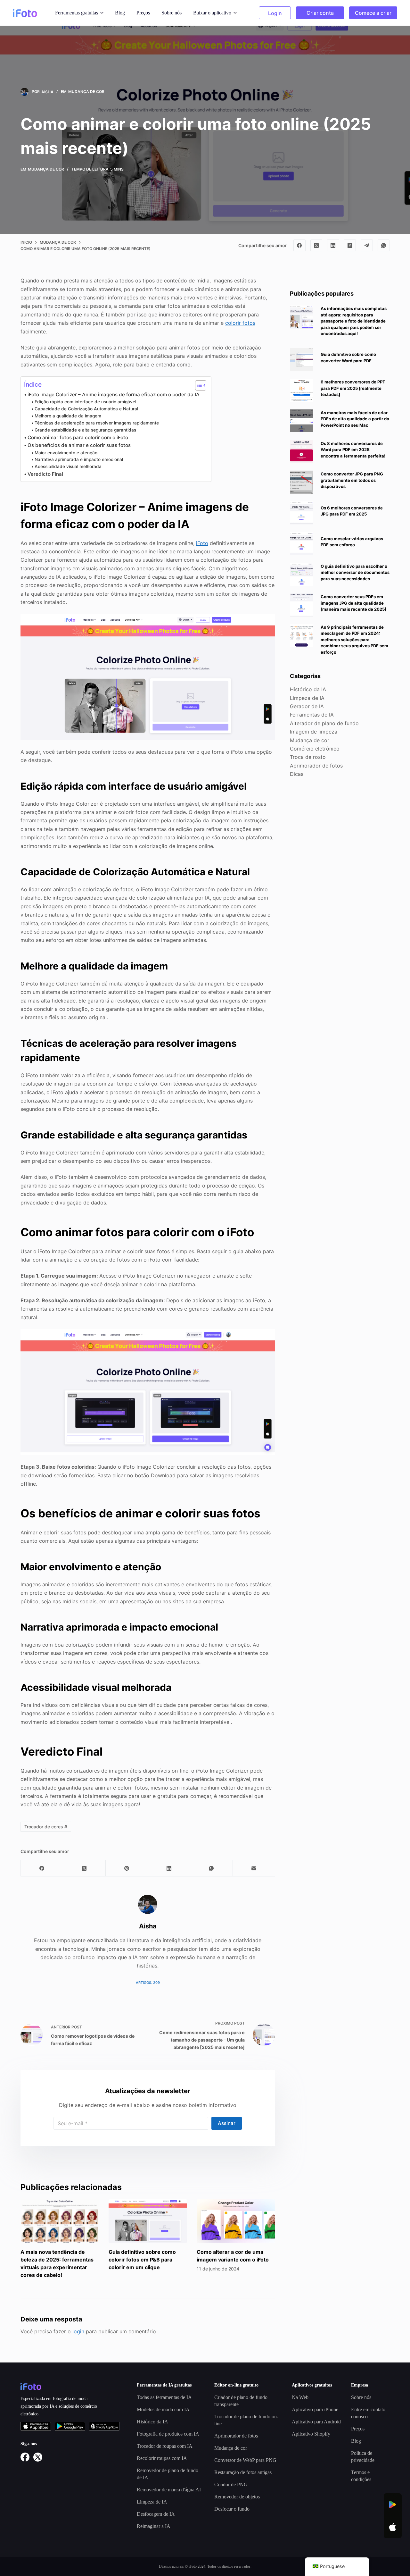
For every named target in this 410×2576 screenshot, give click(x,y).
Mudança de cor (86, 92)
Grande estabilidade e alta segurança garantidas (85, 430)
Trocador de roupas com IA (165, 2446)
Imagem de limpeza (314, 732)
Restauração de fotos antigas (243, 2472)
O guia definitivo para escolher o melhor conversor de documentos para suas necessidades (355, 572)
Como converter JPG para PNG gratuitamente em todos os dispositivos (352, 480)
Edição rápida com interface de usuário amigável (85, 402)
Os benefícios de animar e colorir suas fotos (79, 445)
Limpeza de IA (307, 698)
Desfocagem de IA (156, 2514)
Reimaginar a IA (154, 2526)
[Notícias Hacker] (350, 246)
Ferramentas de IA (312, 715)
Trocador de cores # (46, 1827)
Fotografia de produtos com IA (168, 2434)
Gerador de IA (307, 706)
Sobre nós (172, 13)
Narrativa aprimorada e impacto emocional (79, 459)
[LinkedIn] (333, 246)
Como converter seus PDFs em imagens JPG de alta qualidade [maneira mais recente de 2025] (353, 603)
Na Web (300, 2397)
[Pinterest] (127, 1868)
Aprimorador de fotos (316, 766)
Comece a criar (373, 13)
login (78, 2331)
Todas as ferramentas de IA (164, 2397)
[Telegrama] (367, 246)
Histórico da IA (308, 689)
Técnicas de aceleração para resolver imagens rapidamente (97, 423)
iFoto (202, 543)
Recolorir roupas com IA (162, 2458)
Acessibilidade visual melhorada (68, 466)
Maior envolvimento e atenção (66, 453)
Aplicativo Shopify (311, 2434)
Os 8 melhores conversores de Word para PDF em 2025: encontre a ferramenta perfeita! (353, 450)
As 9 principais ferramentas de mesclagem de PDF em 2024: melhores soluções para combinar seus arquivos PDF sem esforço (354, 640)
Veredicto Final (45, 474)
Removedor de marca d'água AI (169, 2490)
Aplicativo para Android (316, 2422)
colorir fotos (240, 323)
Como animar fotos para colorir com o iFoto (78, 437)
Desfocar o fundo (232, 2509)
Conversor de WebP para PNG (245, 2460)
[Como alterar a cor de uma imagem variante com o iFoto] (236, 2221)
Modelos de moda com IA (163, 2409)
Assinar (227, 2123)
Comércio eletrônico (315, 749)
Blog (120, 13)
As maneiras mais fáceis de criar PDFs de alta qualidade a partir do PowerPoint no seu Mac (355, 419)
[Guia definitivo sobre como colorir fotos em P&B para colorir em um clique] (148, 2221)
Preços (143, 13)
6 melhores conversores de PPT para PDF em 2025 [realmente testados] (353, 388)
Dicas (297, 774)
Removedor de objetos (237, 2497)
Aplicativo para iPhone (315, 2409)
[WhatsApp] (384, 246)
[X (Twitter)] (316, 246)
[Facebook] (299, 246)
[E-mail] (254, 1868)
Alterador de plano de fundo (324, 723)
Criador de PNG (231, 2484)
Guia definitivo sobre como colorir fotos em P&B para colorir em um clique (142, 2260)
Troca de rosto (308, 757)
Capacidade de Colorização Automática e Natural (86, 409)
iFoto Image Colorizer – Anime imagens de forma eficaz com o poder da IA (114, 394)
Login (275, 13)
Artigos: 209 (148, 1983)
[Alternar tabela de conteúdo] (197, 385)
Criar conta (320, 13)
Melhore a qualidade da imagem (68, 416)
